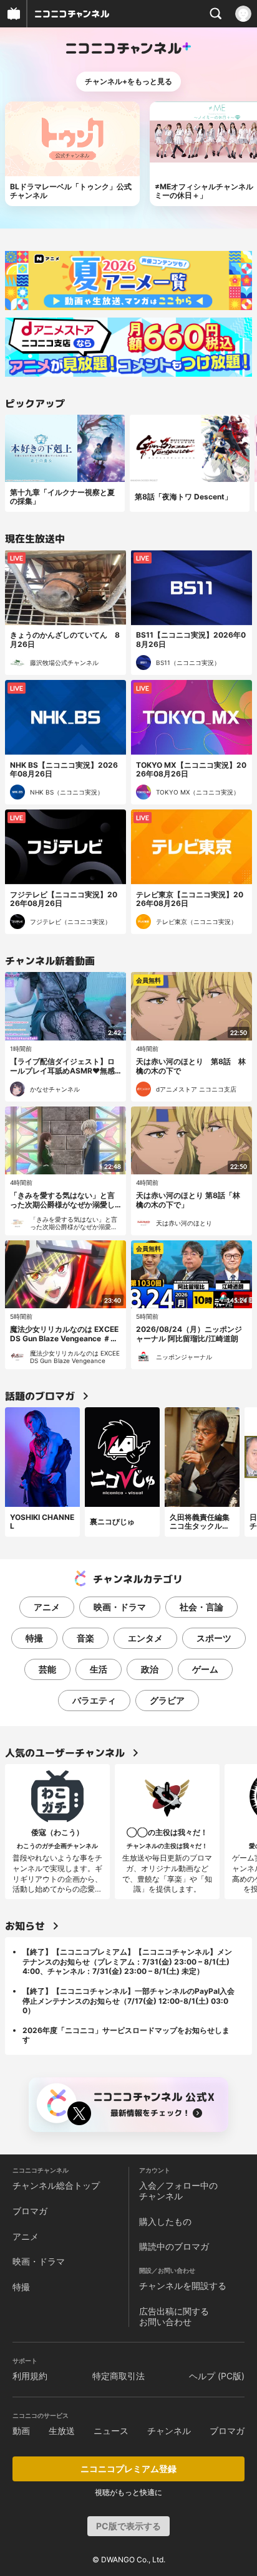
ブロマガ (30, 2211)
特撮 (34, 1638)
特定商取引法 (119, 2376)
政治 (150, 1669)
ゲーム (205, 1669)
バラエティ (94, 1700)
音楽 (85, 1638)
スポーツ (214, 1638)
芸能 (47, 1669)
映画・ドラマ (120, 1607)
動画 (21, 2431)
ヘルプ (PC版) (217, 2376)
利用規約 (30, 2376)
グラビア (167, 1700)
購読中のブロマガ (174, 2246)
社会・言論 (201, 1607)
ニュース (111, 2431)
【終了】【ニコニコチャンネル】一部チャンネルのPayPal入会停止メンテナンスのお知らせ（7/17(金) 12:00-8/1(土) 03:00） (128, 2001)
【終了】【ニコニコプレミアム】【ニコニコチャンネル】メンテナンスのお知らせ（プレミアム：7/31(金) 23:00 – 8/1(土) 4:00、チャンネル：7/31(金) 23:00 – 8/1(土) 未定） (127, 1961)
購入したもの (165, 2221)
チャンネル (169, 2431)
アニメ (47, 1607)
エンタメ (145, 1638)
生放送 (62, 2431)
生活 (99, 1669)
